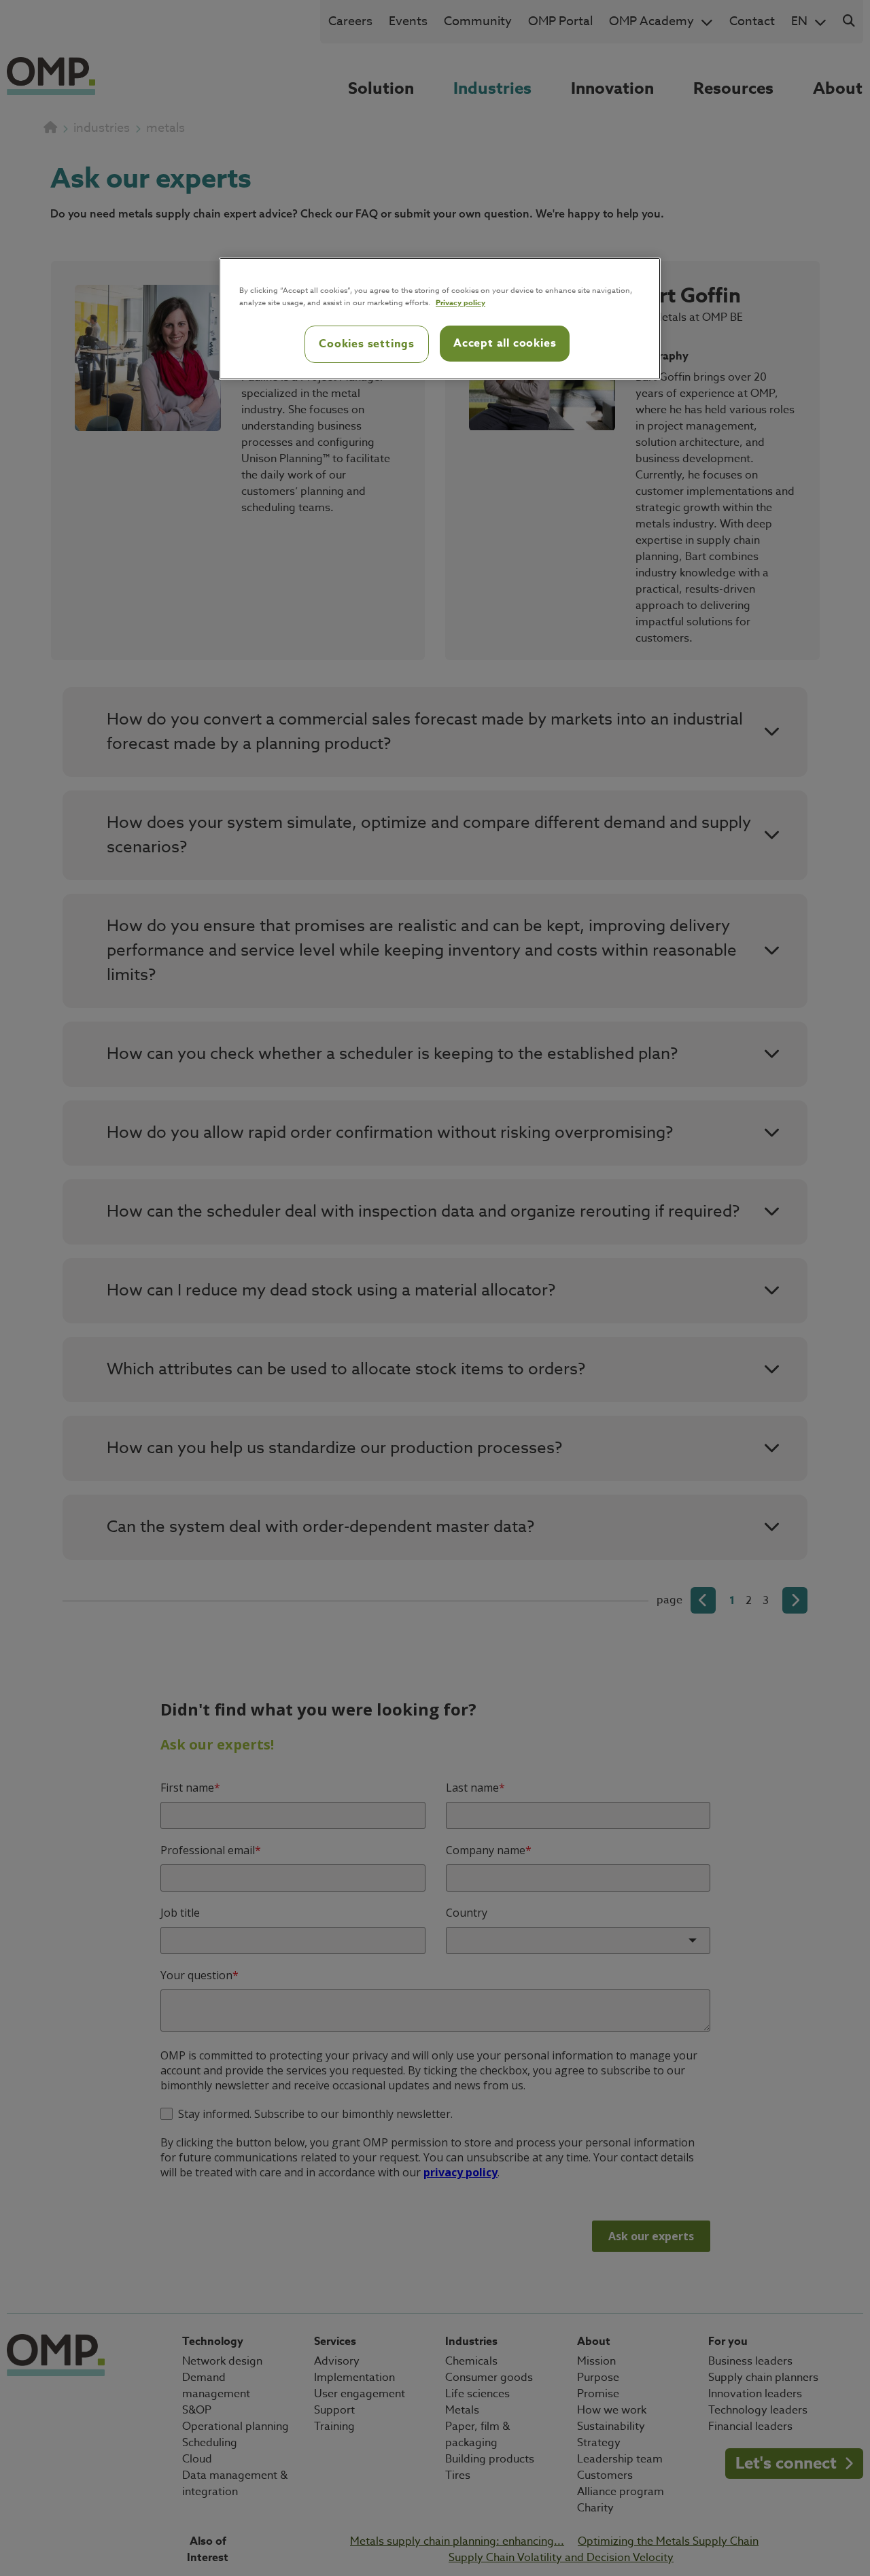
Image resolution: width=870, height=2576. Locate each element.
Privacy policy (460, 302)
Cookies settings (367, 344)
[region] (440, 319)
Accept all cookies (505, 343)
